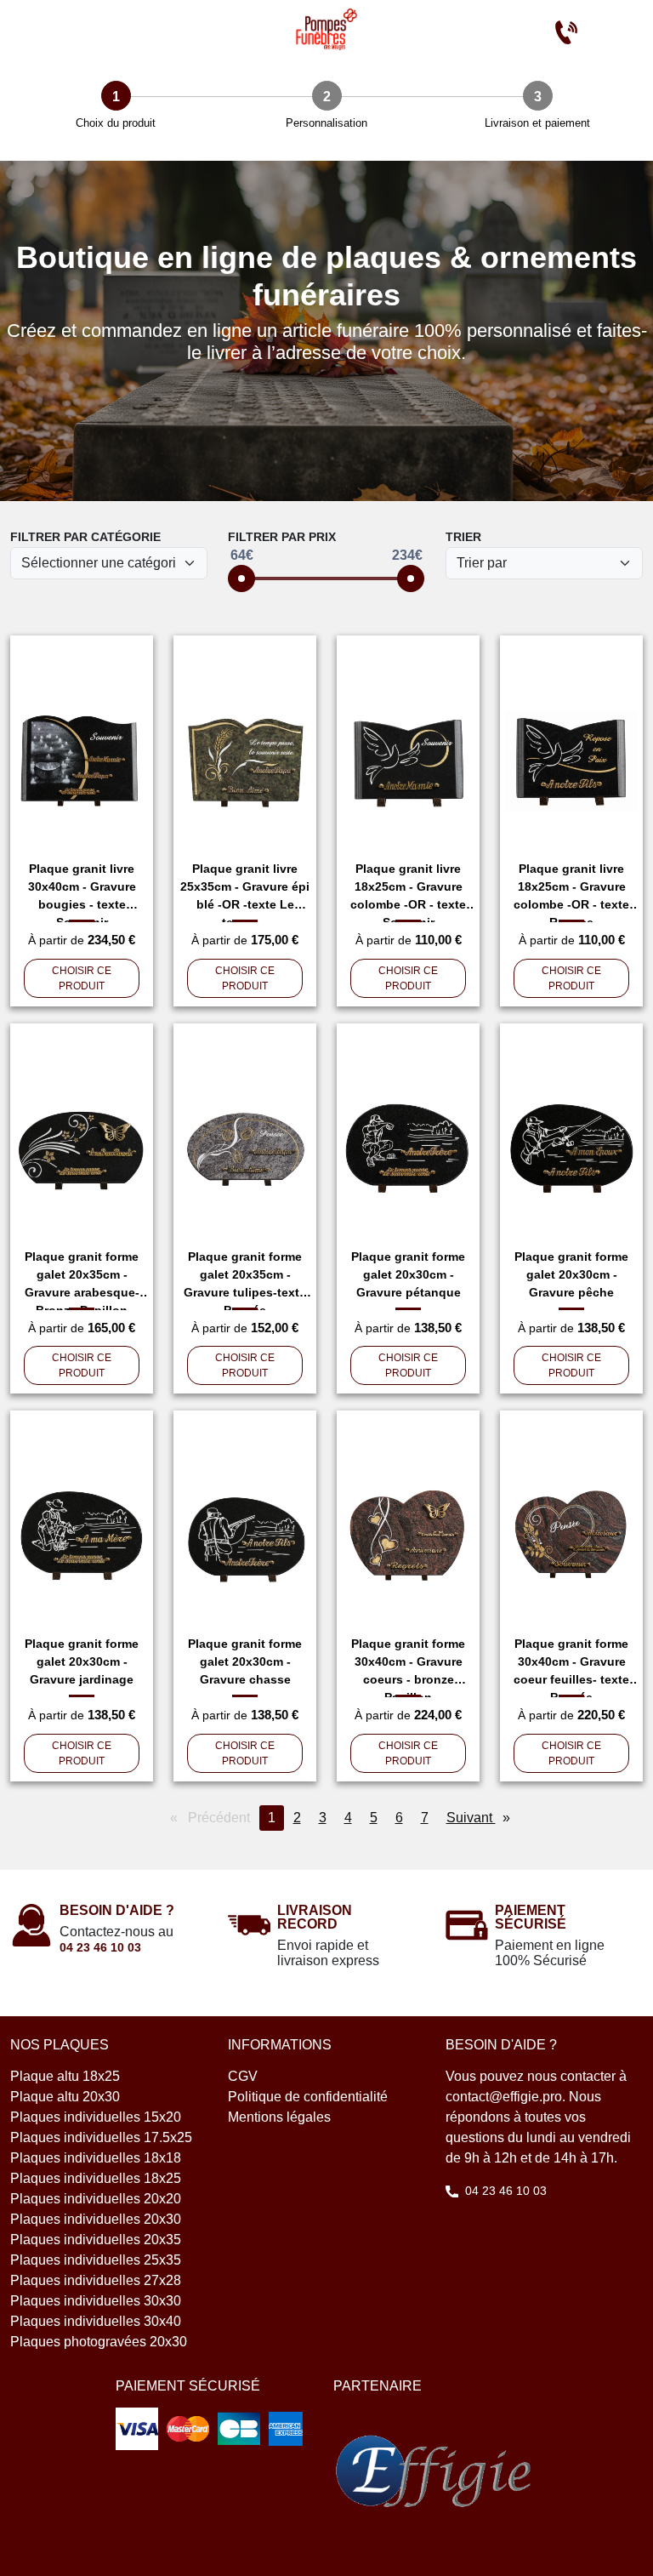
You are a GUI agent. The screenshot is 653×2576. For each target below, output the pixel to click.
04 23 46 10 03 (100, 1947)
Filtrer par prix (282, 537)
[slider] (241, 578)
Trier (463, 537)
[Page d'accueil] (326, 29)
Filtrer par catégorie (85, 537)
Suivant (483, 1818)
